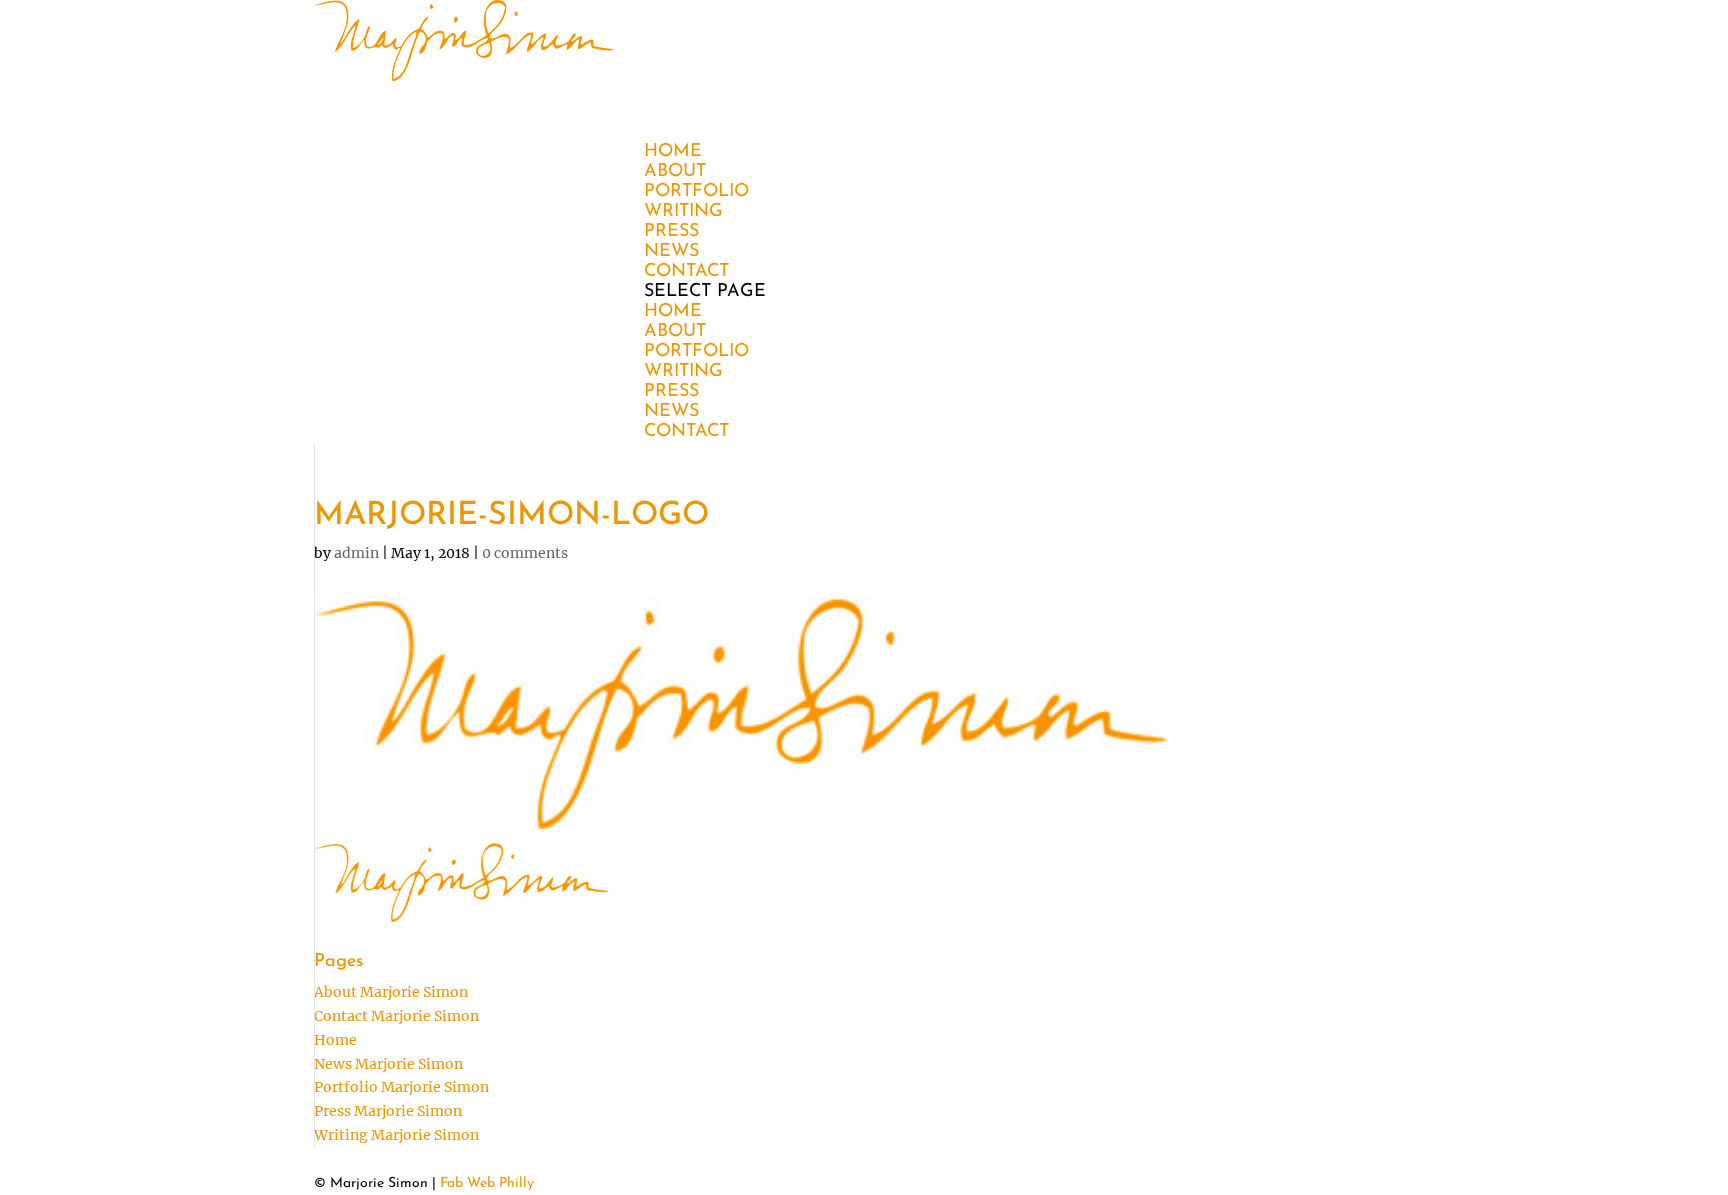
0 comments (525, 553)
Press (671, 392)
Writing (683, 372)
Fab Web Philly (487, 1183)
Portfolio (696, 352)
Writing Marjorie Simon (396, 1135)
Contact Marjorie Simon (396, 1016)
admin (356, 553)
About (675, 332)
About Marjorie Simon (391, 992)
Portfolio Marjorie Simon (401, 1087)
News (671, 412)
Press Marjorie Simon (388, 1111)
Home (673, 312)
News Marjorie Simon (388, 1064)
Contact (686, 432)
